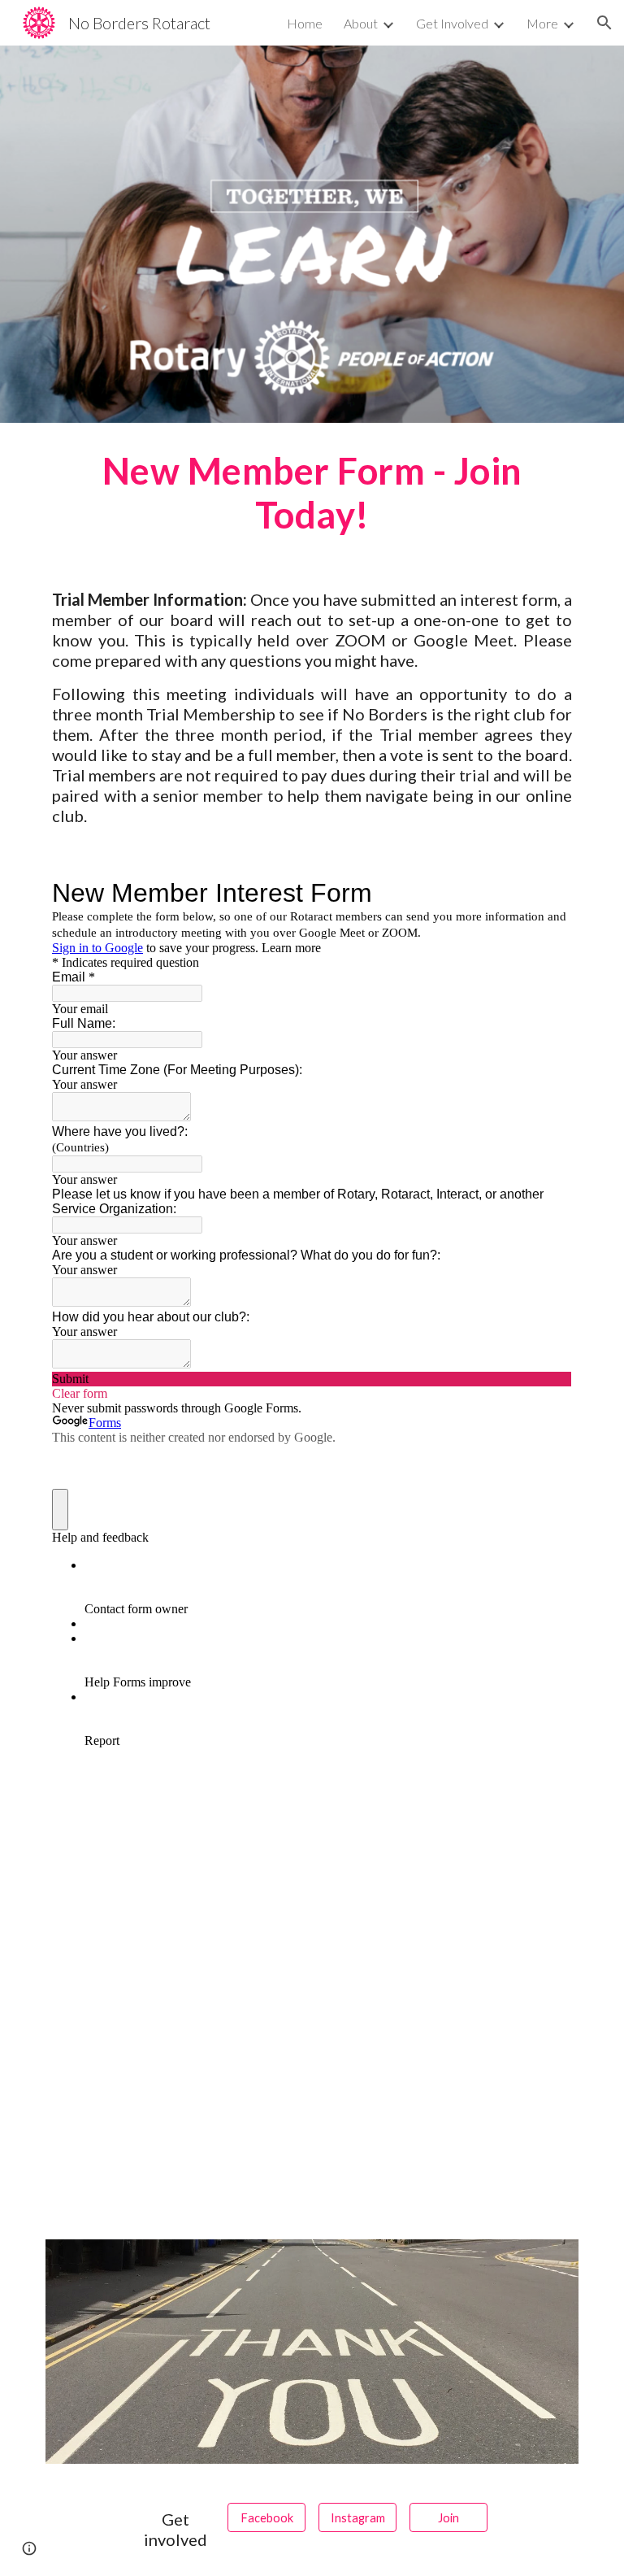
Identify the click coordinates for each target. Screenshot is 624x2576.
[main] (312, 493)
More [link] (542, 23)
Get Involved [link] (452, 23)
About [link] (361, 23)
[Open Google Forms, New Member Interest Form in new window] (548, 893)
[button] (604, 23)
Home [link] (305, 23)
